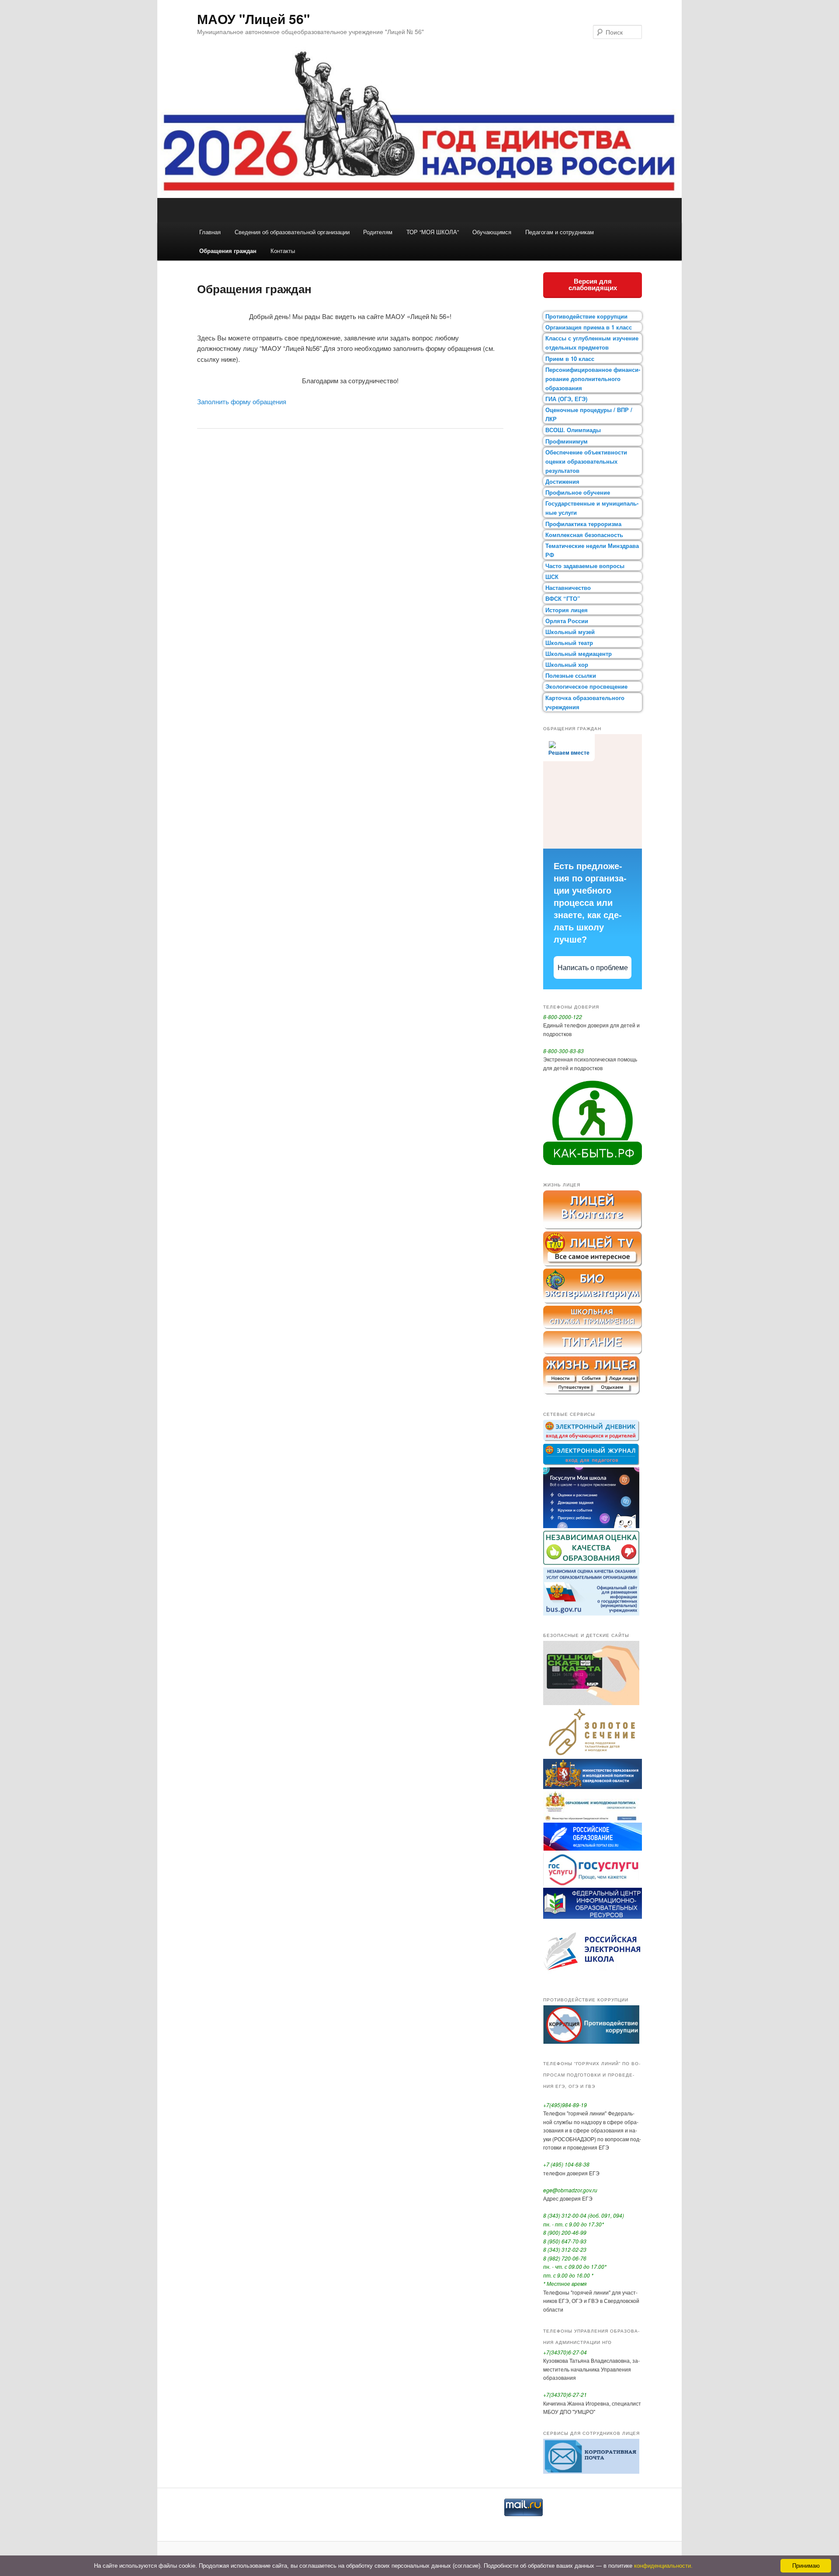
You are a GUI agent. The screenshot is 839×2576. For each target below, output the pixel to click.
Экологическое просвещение (586, 686)
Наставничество (568, 588)
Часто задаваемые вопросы (585, 566)
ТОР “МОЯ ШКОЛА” (433, 232)
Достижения (562, 481)
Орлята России (567, 621)
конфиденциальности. (663, 2566)
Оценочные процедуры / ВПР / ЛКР (589, 414)
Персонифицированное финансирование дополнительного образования (593, 379)
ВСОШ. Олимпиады (573, 430)
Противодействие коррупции (586, 316)
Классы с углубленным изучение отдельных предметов (592, 343)
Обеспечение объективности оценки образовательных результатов (586, 461)
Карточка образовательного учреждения (585, 702)
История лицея (567, 610)
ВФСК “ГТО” (563, 598)
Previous (142, 132)
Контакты (283, 251)
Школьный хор (567, 664)
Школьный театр (569, 643)
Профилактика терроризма (583, 524)
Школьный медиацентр (579, 654)
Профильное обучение (578, 492)
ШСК (552, 577)
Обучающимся (492, 232)
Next (697, 132)
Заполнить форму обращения (242, 401)
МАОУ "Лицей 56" (253, 19)
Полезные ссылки (571, 675)
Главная (210, 232)
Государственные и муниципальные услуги (592, 508)
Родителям (378, 232)
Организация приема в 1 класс (589, 327)
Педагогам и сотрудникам (560, 232)
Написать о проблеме (593, 968)
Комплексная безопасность (584, 535)
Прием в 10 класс (570, 359)
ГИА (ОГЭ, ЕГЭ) (566, 399)
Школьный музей (570, 632)
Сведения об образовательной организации (292, 232)
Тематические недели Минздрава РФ (592, 550)
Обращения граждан (228, 251)
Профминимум (567, 441)
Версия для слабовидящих (593, 284)
